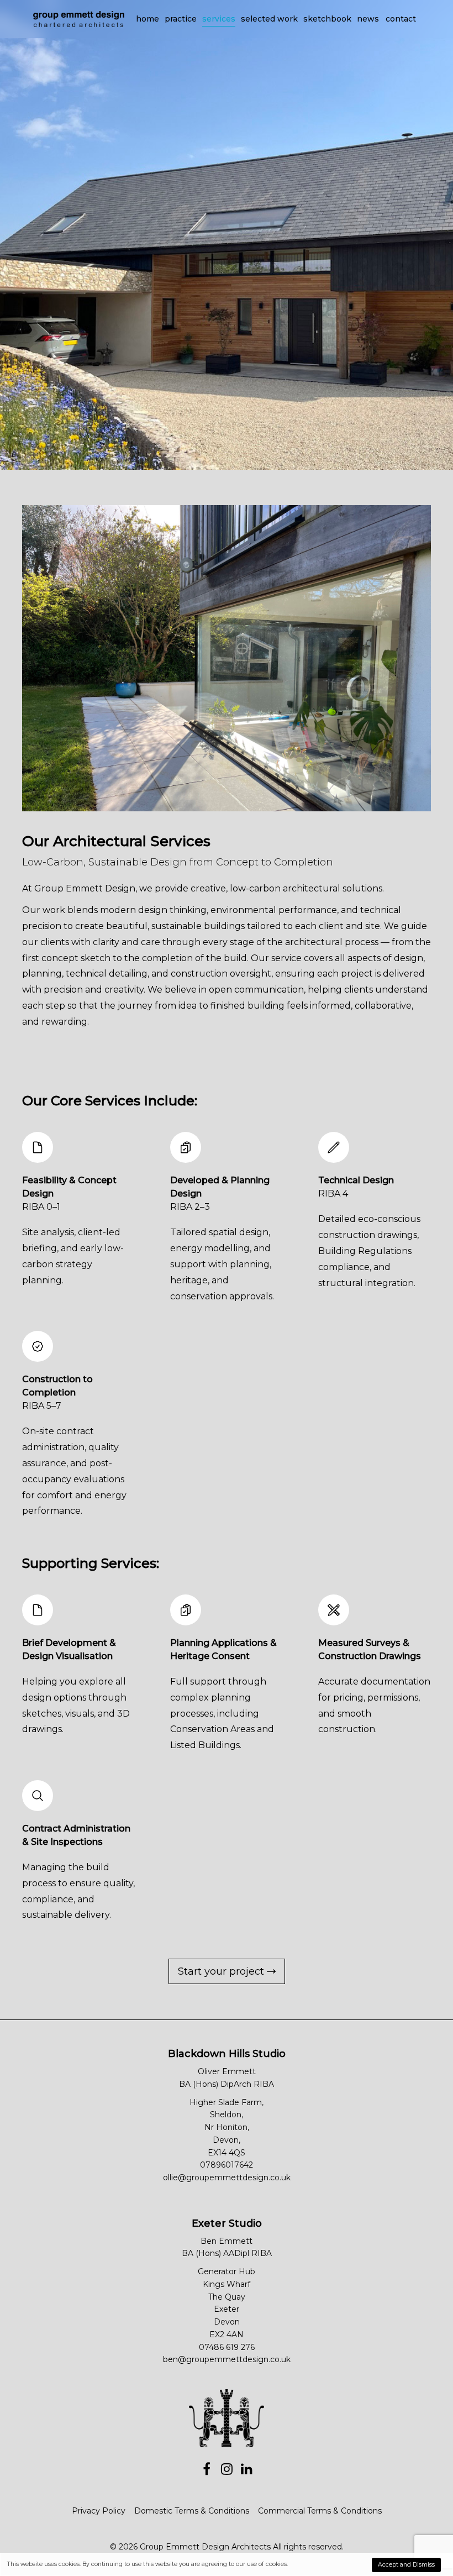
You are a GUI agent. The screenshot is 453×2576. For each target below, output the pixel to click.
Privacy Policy (99, 2511)
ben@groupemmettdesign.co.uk (227, 2359)
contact (401, 19)
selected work (269, 19)
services (219, 19)
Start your (222, 1971)
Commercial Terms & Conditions (320, 2511)
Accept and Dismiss (406, 2565)
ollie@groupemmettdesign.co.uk (227, 2178)
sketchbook (327, 19)
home (148, 19)
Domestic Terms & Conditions (192, 2511)
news (368, 19)
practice (181, 19)
